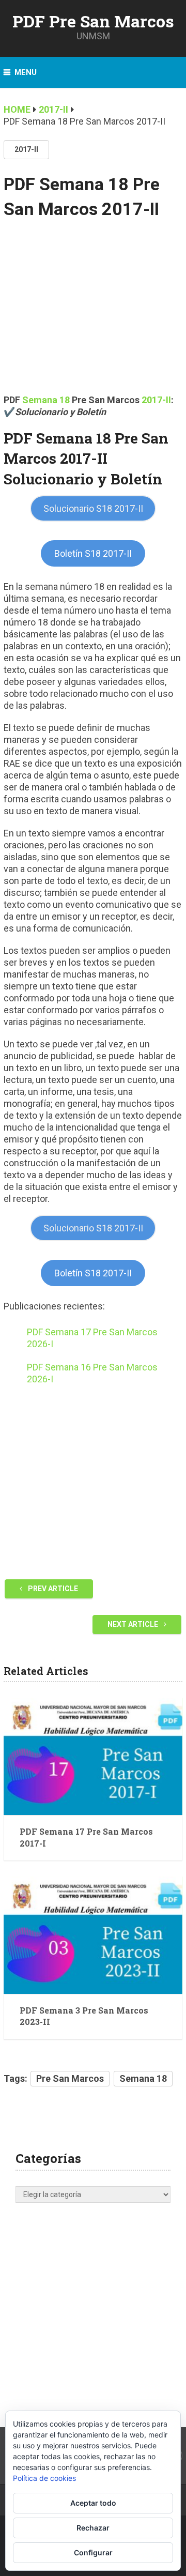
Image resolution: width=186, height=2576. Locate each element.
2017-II (26, 149)
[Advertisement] (93, 314)
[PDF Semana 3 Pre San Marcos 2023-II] (93, 1935)
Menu (26, 72)
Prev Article (52, 1589)
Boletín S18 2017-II (93, 553)
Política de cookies (44, 2478)
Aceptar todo (93, 2503)
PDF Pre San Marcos (93, 21)
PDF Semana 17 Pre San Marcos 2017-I (86, 1837)
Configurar (93, 2552)
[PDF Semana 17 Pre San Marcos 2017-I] (93, 1756)
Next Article (134, 1624)
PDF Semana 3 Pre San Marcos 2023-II (84, 2016)
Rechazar (93, 2528)
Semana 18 (46, 400)
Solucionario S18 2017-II (93, 508)
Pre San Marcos (70, 2078)
